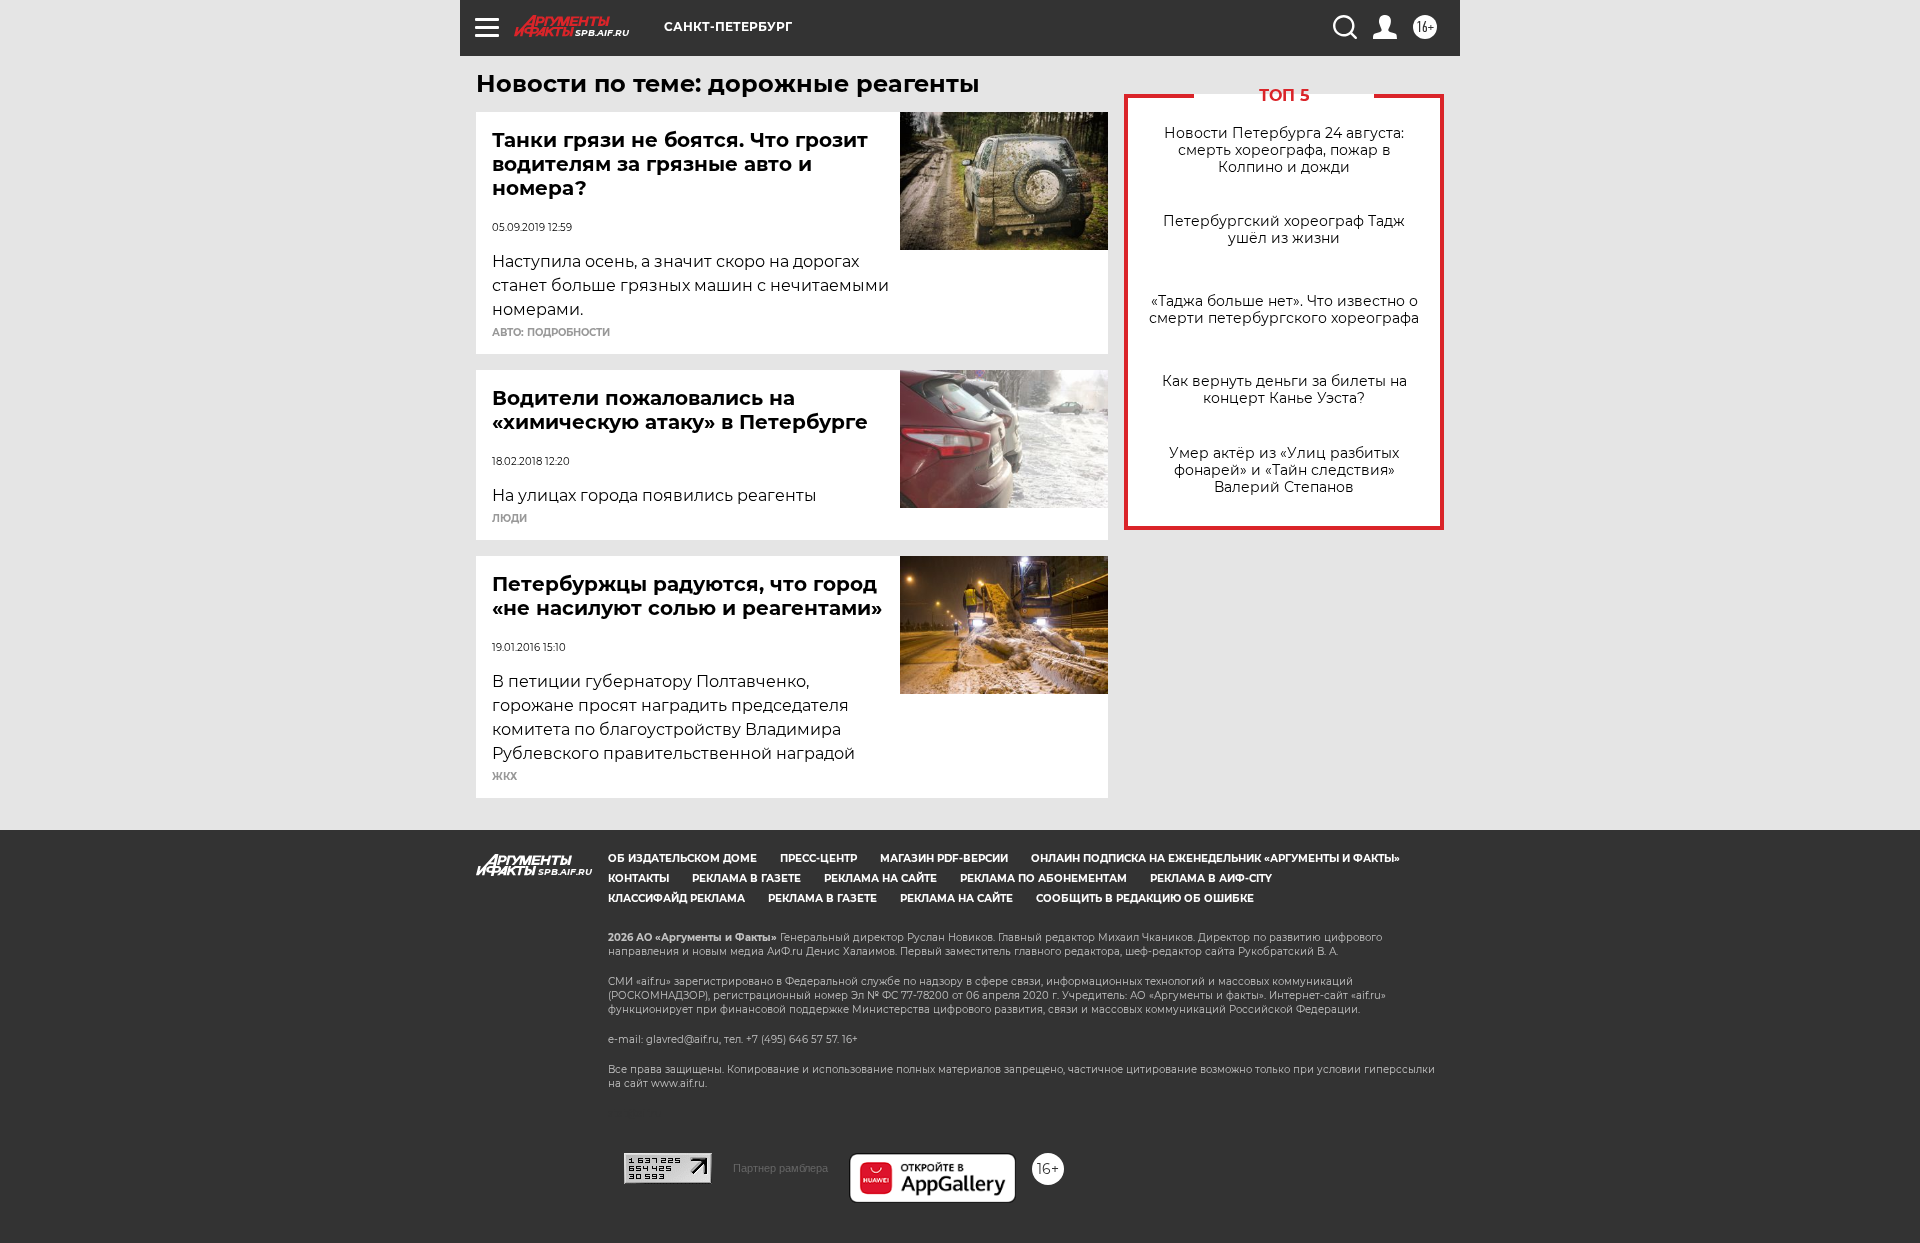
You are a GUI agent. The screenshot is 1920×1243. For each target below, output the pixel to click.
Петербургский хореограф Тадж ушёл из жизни (1284, 230)
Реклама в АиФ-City (1211, 878)
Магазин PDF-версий (944, 858)
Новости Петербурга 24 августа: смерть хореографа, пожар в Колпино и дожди (1284, 150)
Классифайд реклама (676, 898)
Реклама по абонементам (1043, 878)
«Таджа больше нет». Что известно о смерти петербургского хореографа (1284, 310)
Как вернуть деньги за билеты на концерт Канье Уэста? (1284, 390)
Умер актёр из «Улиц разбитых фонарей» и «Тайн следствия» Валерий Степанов (1284, 470)
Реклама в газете (746, 878)
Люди (509, 519)
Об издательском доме (682, 858)
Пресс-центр (818, 858)
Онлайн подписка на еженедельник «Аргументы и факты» (1215, 858)
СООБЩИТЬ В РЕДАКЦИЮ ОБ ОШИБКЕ (1145, 898)
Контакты (638, 878)
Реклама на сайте (880, 878)
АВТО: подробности (551, 333)
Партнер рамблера (780, 1168)
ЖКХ (504, 777)
